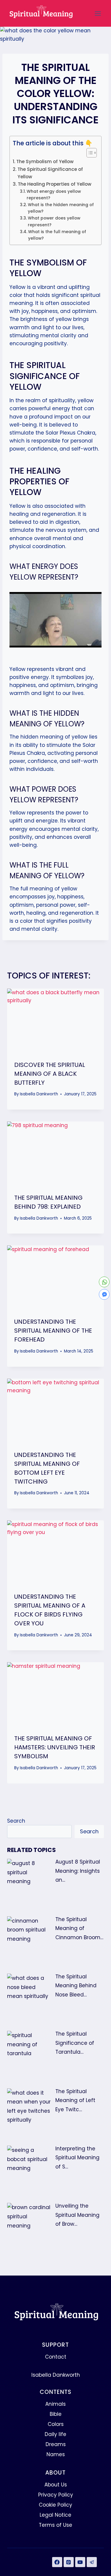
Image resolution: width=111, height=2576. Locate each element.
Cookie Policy (55, 2505)
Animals (55, 2404)
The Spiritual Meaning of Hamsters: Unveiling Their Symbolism (55, 1747)
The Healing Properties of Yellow (55, 184)
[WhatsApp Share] (104, 1282)
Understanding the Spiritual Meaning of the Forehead (53, 1331)
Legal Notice (55, 2515)
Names (56, 2454)
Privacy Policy (56, 2495)
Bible (56, 2414)
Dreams (56, 2444)
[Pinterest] (69, 2562)
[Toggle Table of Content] (89, 153)
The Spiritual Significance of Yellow (50, 173)
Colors (56, 2424)
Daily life (55, 2434)
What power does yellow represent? (54, 221)
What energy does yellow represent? (54, 195)
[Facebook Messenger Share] (104, 1294)
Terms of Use (55, 2525)
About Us (56, 2485)
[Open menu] (98, 13)
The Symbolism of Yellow (45, 162)
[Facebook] (57, 2562)
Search (16, 1821)
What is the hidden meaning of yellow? (61, 208)
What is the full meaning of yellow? (57, 235)
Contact (56, 2357)
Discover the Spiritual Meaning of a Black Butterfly (50, 1074)
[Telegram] (92, 2562)
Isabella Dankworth (39, 1094)
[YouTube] (80, 2562)
